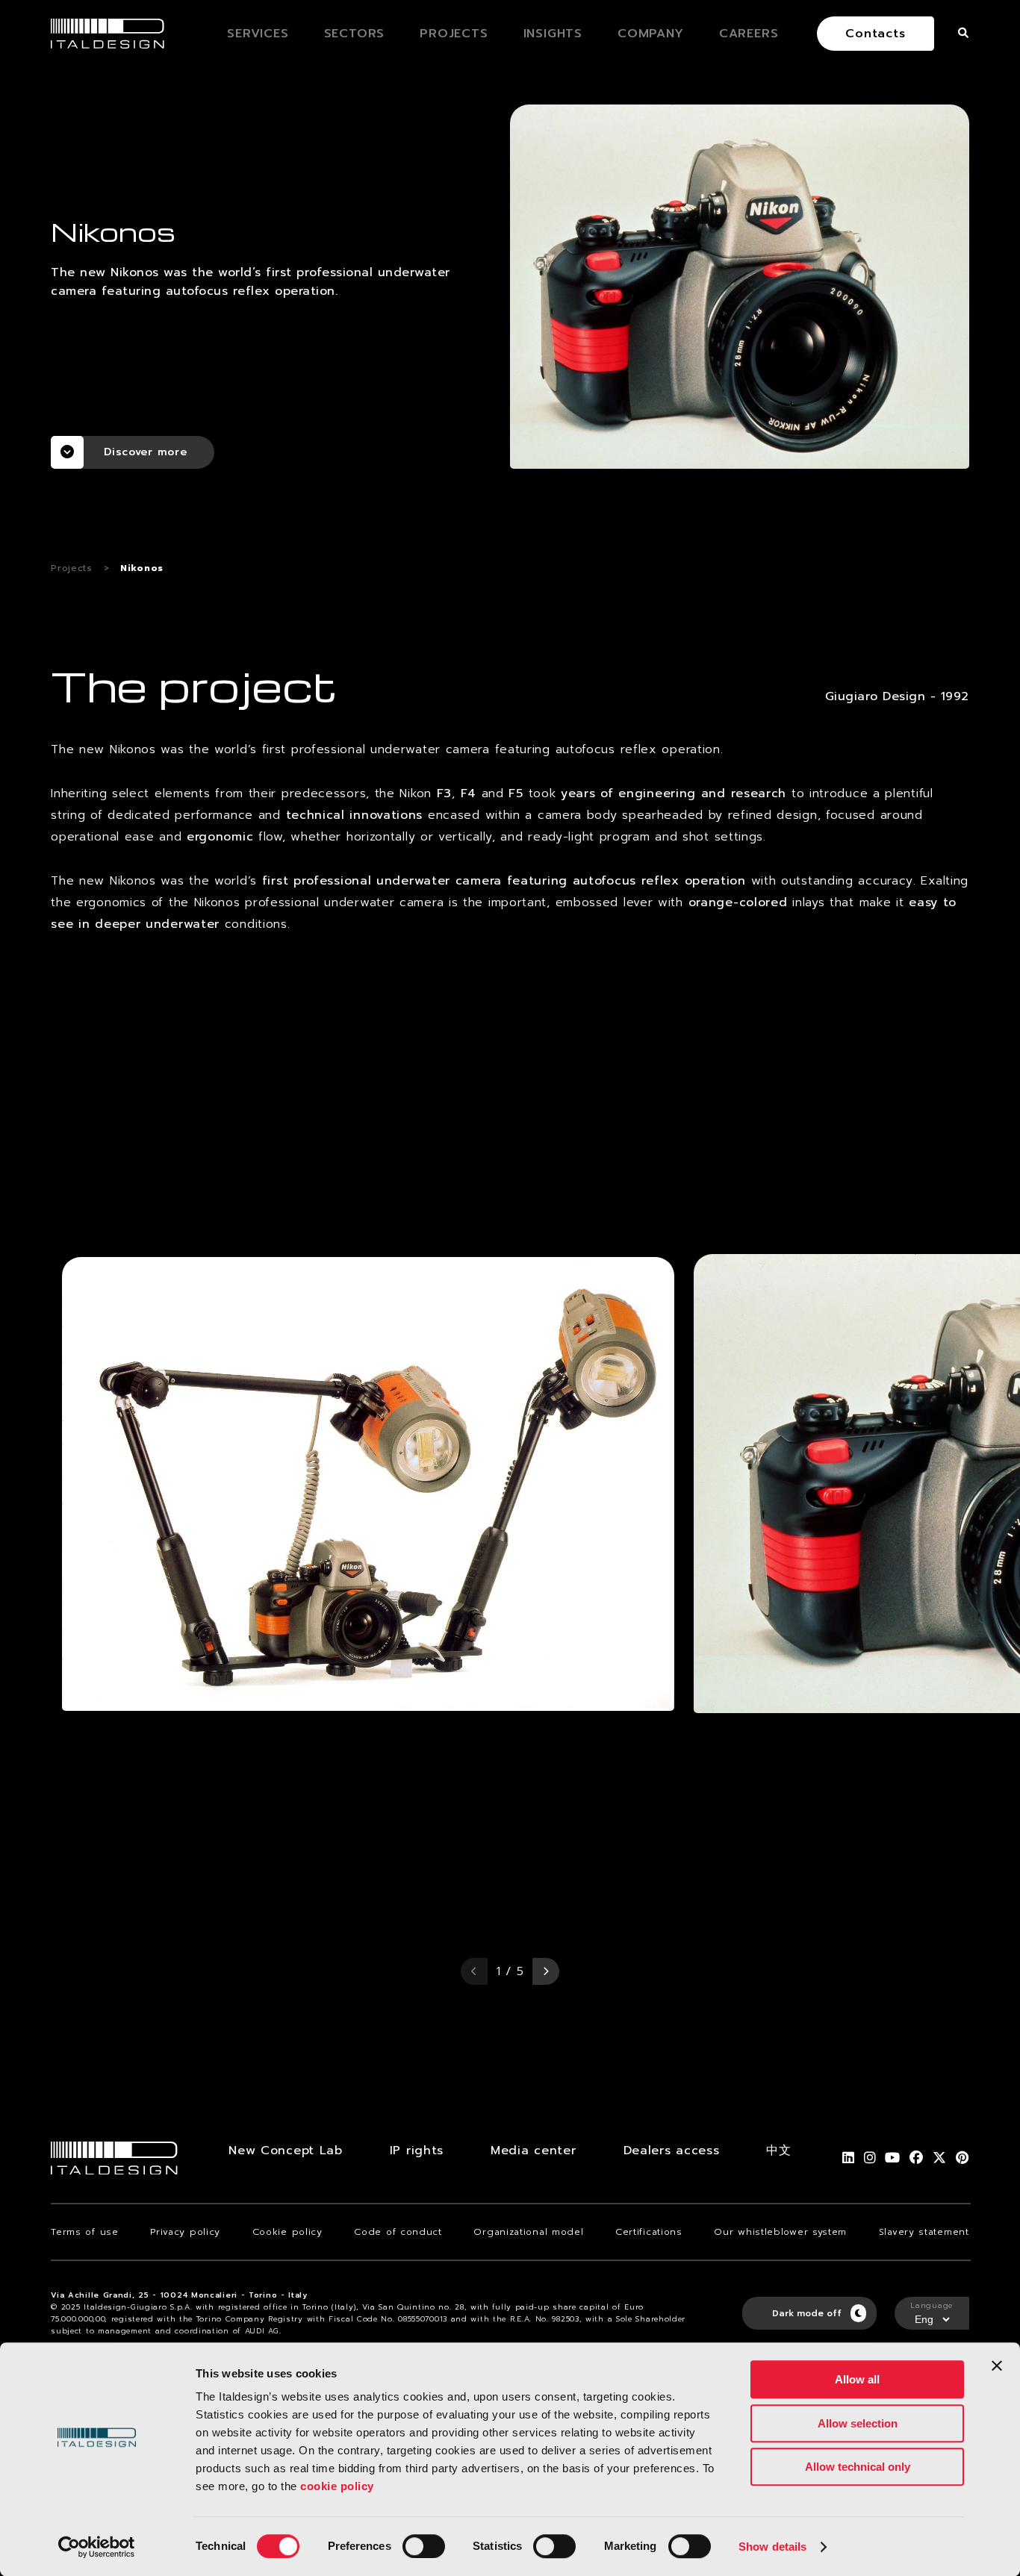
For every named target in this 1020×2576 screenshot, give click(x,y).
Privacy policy (185, 2232)
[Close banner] (997, 2366)
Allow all (857, 2379)
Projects (454, 34)
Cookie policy (287, 2232)
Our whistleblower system (780, 2232)
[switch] (424, 2546)
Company (651, 34)
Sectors (355, 34)
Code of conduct (398, 2232)
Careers (749, 34)
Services (258, 34)
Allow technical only (858, 2467)
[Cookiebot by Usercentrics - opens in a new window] (97, 2547)
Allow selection (858, 2423)
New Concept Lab (286, 2151)
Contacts (875, 34)
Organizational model (528, 2232)
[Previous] (474, 1971)
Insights (553, 34)
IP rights (417, 2151)
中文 (778, 2151)
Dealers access (672, 2151)
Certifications (649, 2232)
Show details (772, 2547)
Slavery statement (924, 2232)
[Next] (546, 1971)
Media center (533, 2151)
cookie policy (337, 2486)
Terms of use (84, 2232)
